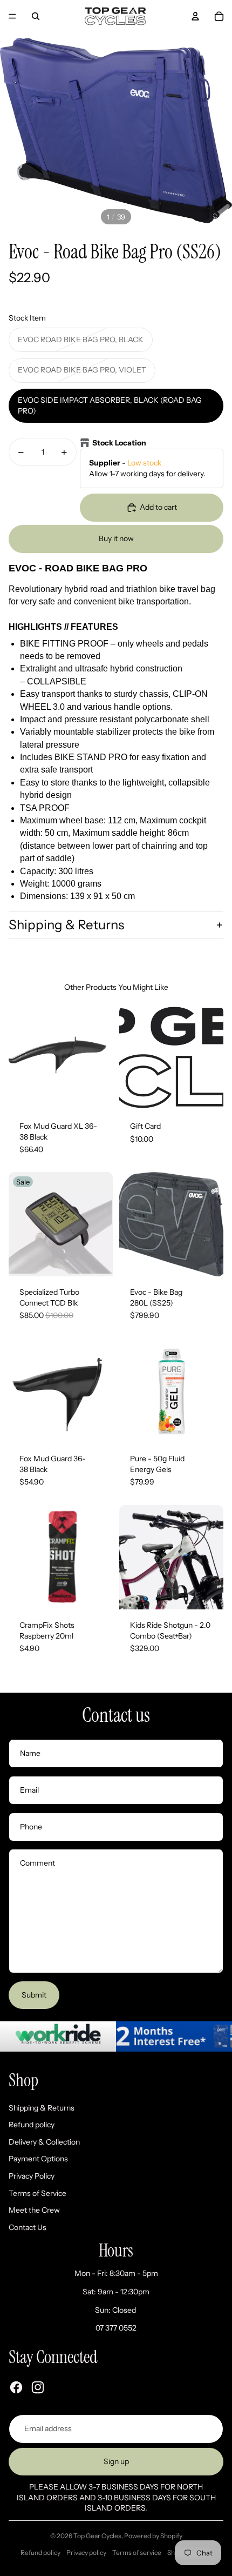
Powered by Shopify (153, 2536)
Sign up (116, 2461)
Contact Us (28, 2227)
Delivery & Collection (44, 2142)
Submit (34, 1995)
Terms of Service (37, 2193)
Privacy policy (86, 2552)
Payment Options (38, 2159)
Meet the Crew (34, 2210)
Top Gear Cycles (97, 2536)
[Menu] (12, 16)
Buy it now (116, 538)
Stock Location (119, 443)
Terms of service (137, 2552)
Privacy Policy (32, 2176)
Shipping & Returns (66, 925)
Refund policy (32, 2125)
